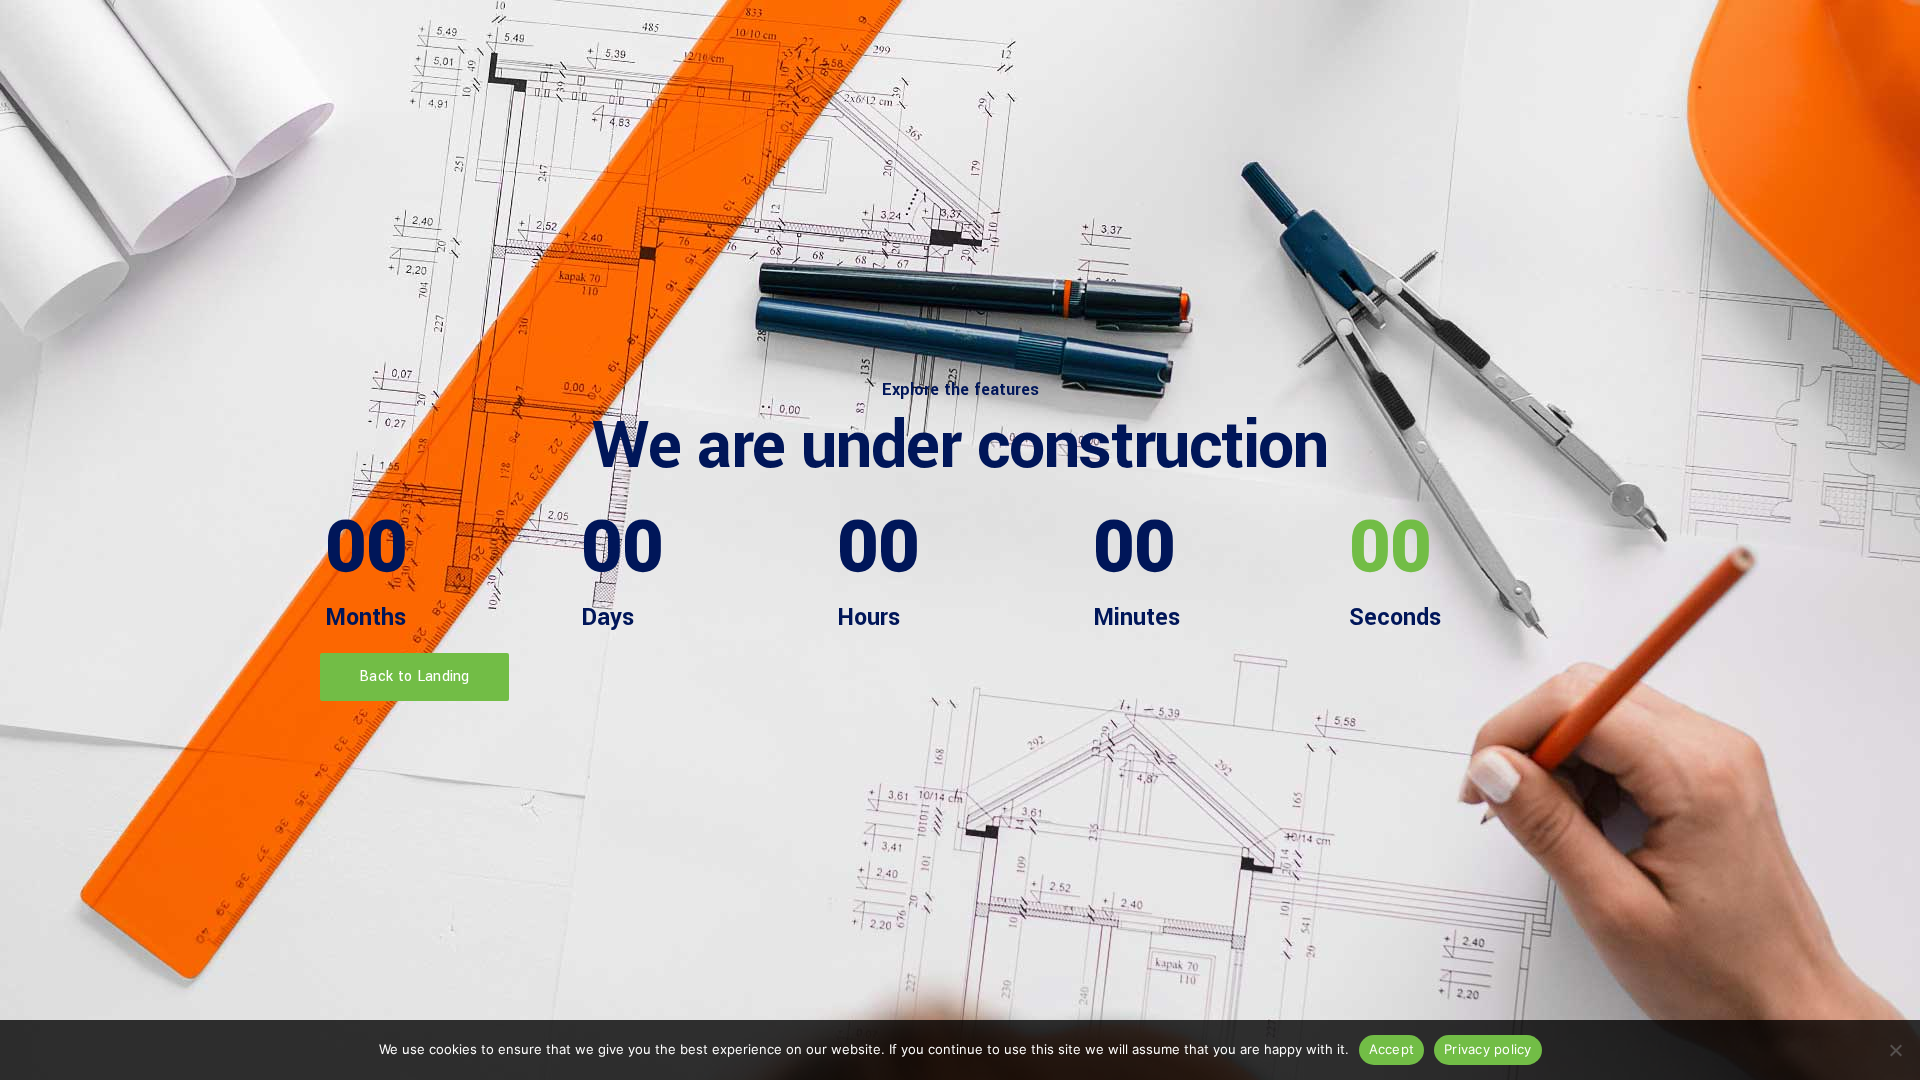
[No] (1895, 1050)
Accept (1392, 1049)
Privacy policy (1488, 1049)
